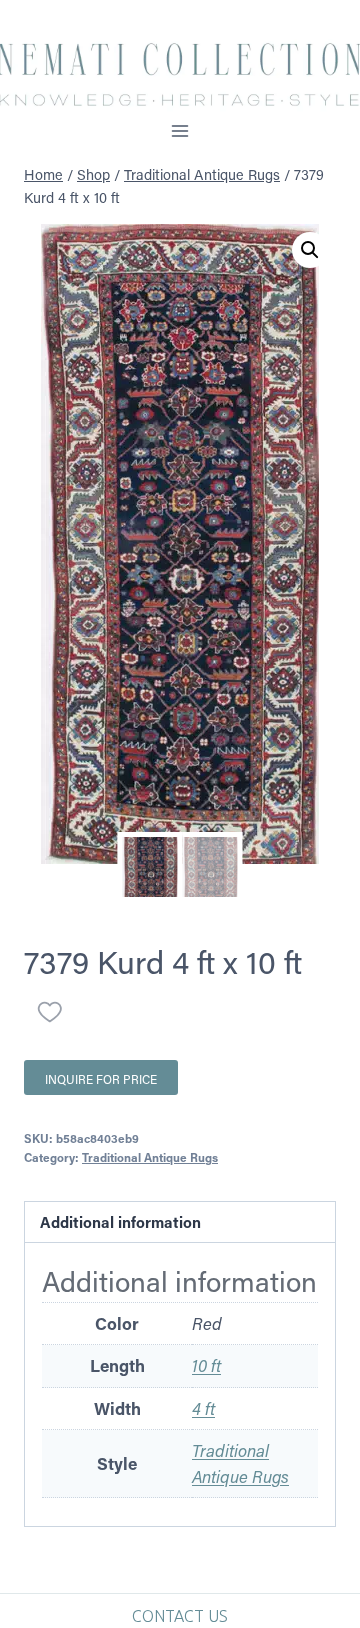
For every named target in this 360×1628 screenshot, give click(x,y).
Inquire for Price (101, 1079)
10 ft (206, 1365)
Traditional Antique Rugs (150, 1157)
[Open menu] (180, 130)
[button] (310, 250)
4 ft (203, 1408)
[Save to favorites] (50, 1012)
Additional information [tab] (120, 1222)
